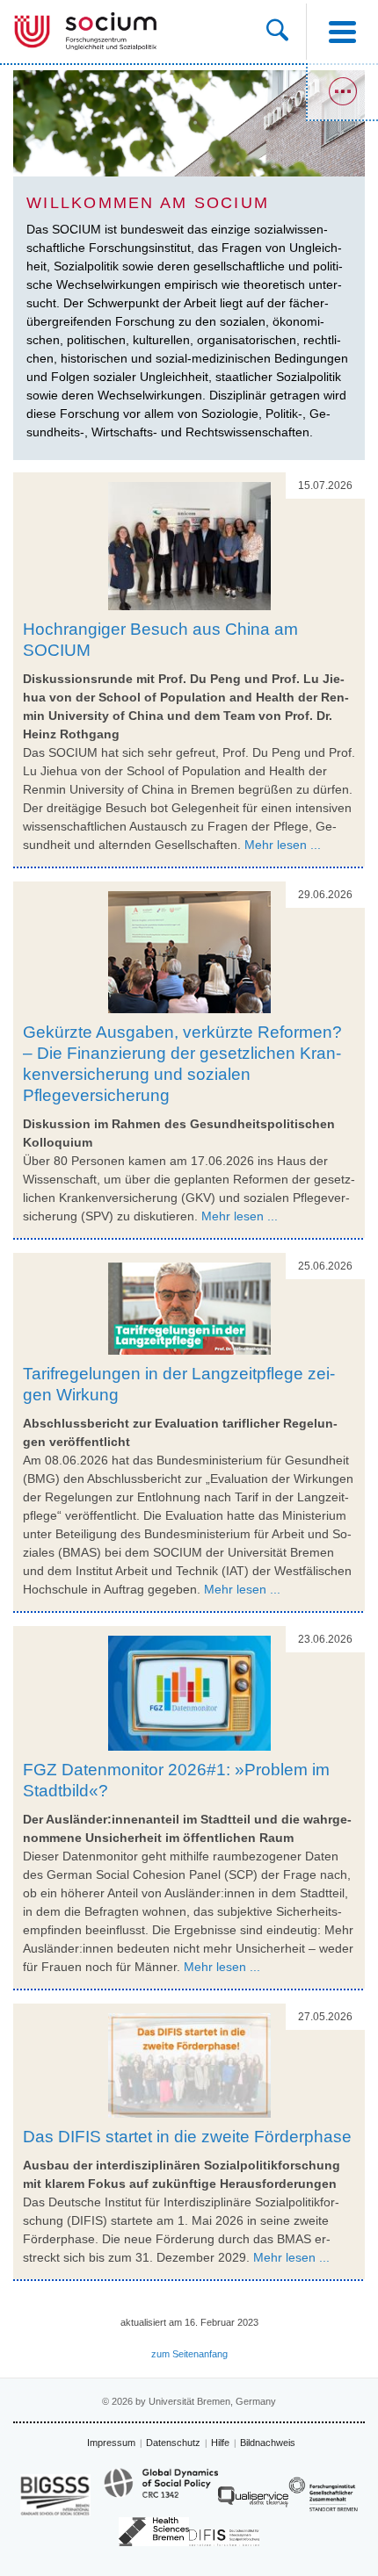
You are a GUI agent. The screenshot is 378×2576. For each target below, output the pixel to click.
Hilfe (220, 2443)
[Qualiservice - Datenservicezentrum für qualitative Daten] (253, 2501)
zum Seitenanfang (189, 2354)
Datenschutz (173, 2443)
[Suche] (286, 32)
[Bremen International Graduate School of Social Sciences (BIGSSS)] (55, 2495)
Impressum (111, 2443)
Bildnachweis (268, 2443)
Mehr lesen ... (283, 845)
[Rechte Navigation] (342, 92)
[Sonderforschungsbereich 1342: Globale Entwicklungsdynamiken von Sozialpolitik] (161, 2491)
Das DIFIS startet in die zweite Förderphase (187, 2137)
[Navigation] (342, 32)
